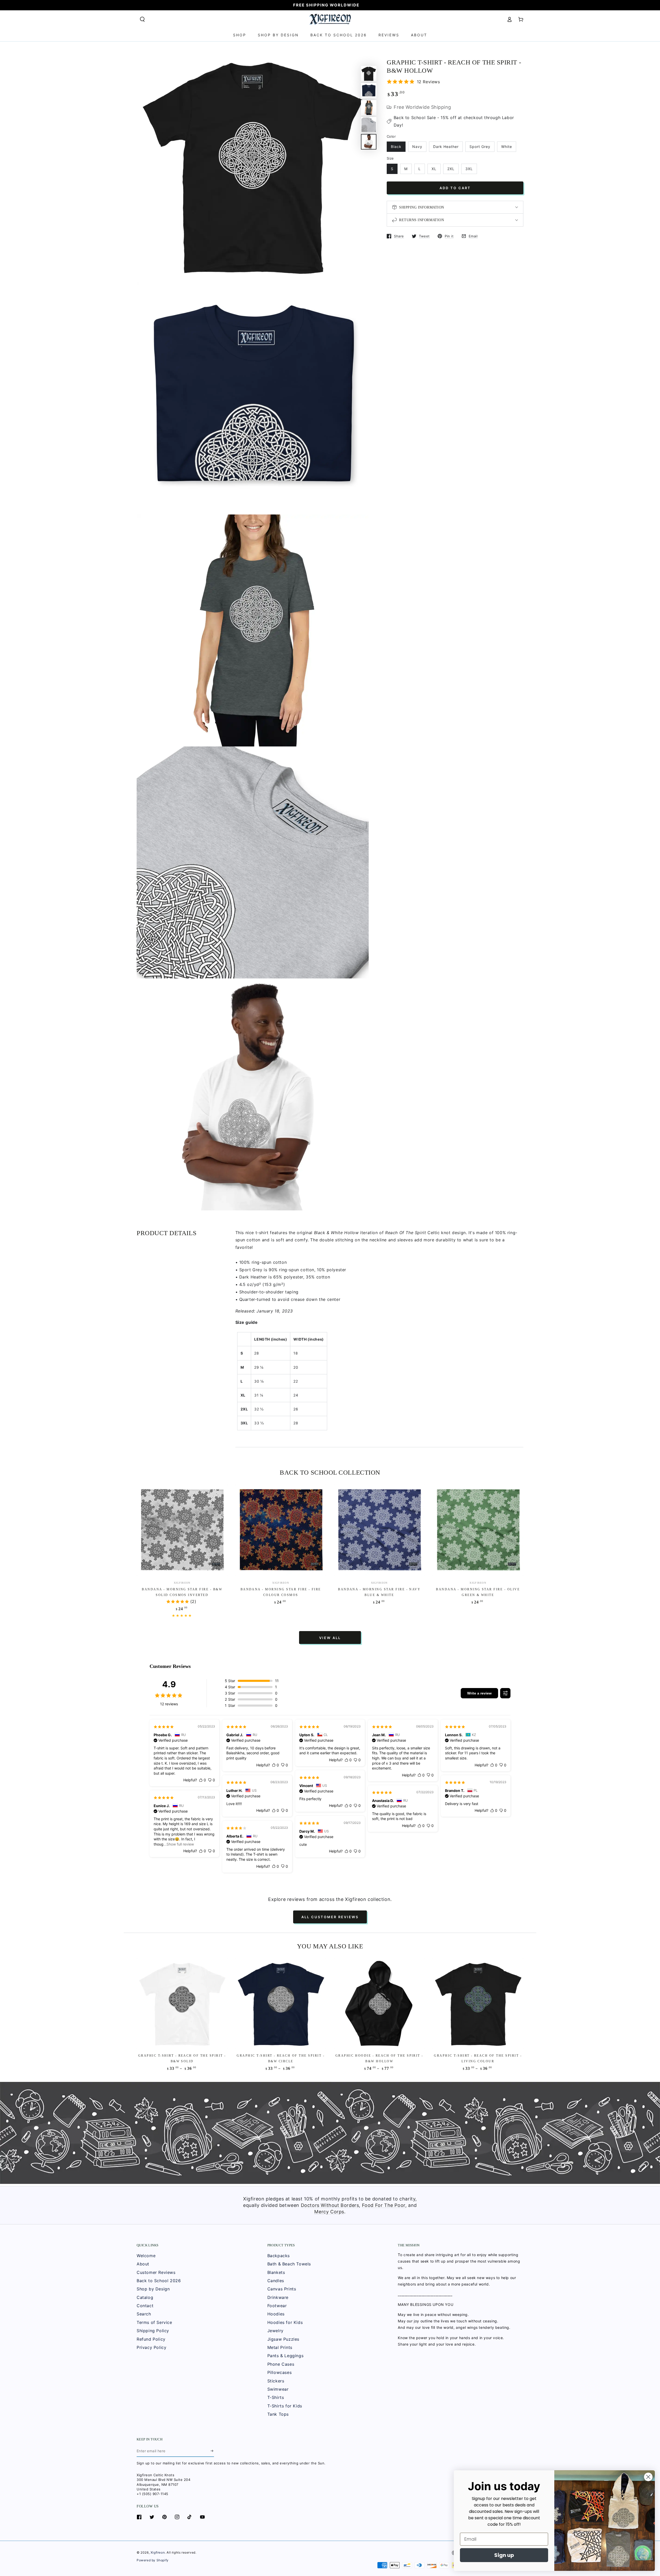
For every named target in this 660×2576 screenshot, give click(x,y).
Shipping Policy (153, 2331)
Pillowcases (280, 2372)
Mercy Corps (329, 2212)
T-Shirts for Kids (285, 2406)
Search (144, 2314)
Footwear (277, 2306)
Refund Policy (151, 2339)
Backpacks (279, 2256)
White (507, 147)
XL (434, 169)
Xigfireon (158, 2552)
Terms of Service (154, 2322)
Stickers (276, 2381)
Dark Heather (446, 147)
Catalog (145, 2297)
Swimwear (278, 2389)
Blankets (276, 2272)
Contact (145, 2306)
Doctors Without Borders (330, 2205)
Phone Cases (281, 2364)
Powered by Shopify (153, 2560)
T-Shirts (276, 2397)
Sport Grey (480, 147)
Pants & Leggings (286, 2356)
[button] (142, 19)
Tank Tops (278, 2414)
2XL (451, 169)
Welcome (146, 2256)
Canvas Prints (282, 2289)
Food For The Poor (384, 2205)
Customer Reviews (156, 2272)
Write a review (479, 1693)
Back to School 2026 (159, 2281)
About (143, 2264)
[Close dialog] (648, 2477)
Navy (417, 147)
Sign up (504, 2555)
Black (396, 147)
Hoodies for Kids (285, 2322)
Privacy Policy (151, 2347)
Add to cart (455, 188)
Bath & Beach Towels (289, 2264)
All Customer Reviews (330, 1917)
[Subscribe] (212, 2451)
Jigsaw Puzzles (283, 2339)
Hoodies (276, 2314)
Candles (276, 2281)
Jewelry (275, 2331)
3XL (469, 169)
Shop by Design (153, 2289)
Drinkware (278, 2297)
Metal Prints (280, 2347)
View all (330, 1638)
